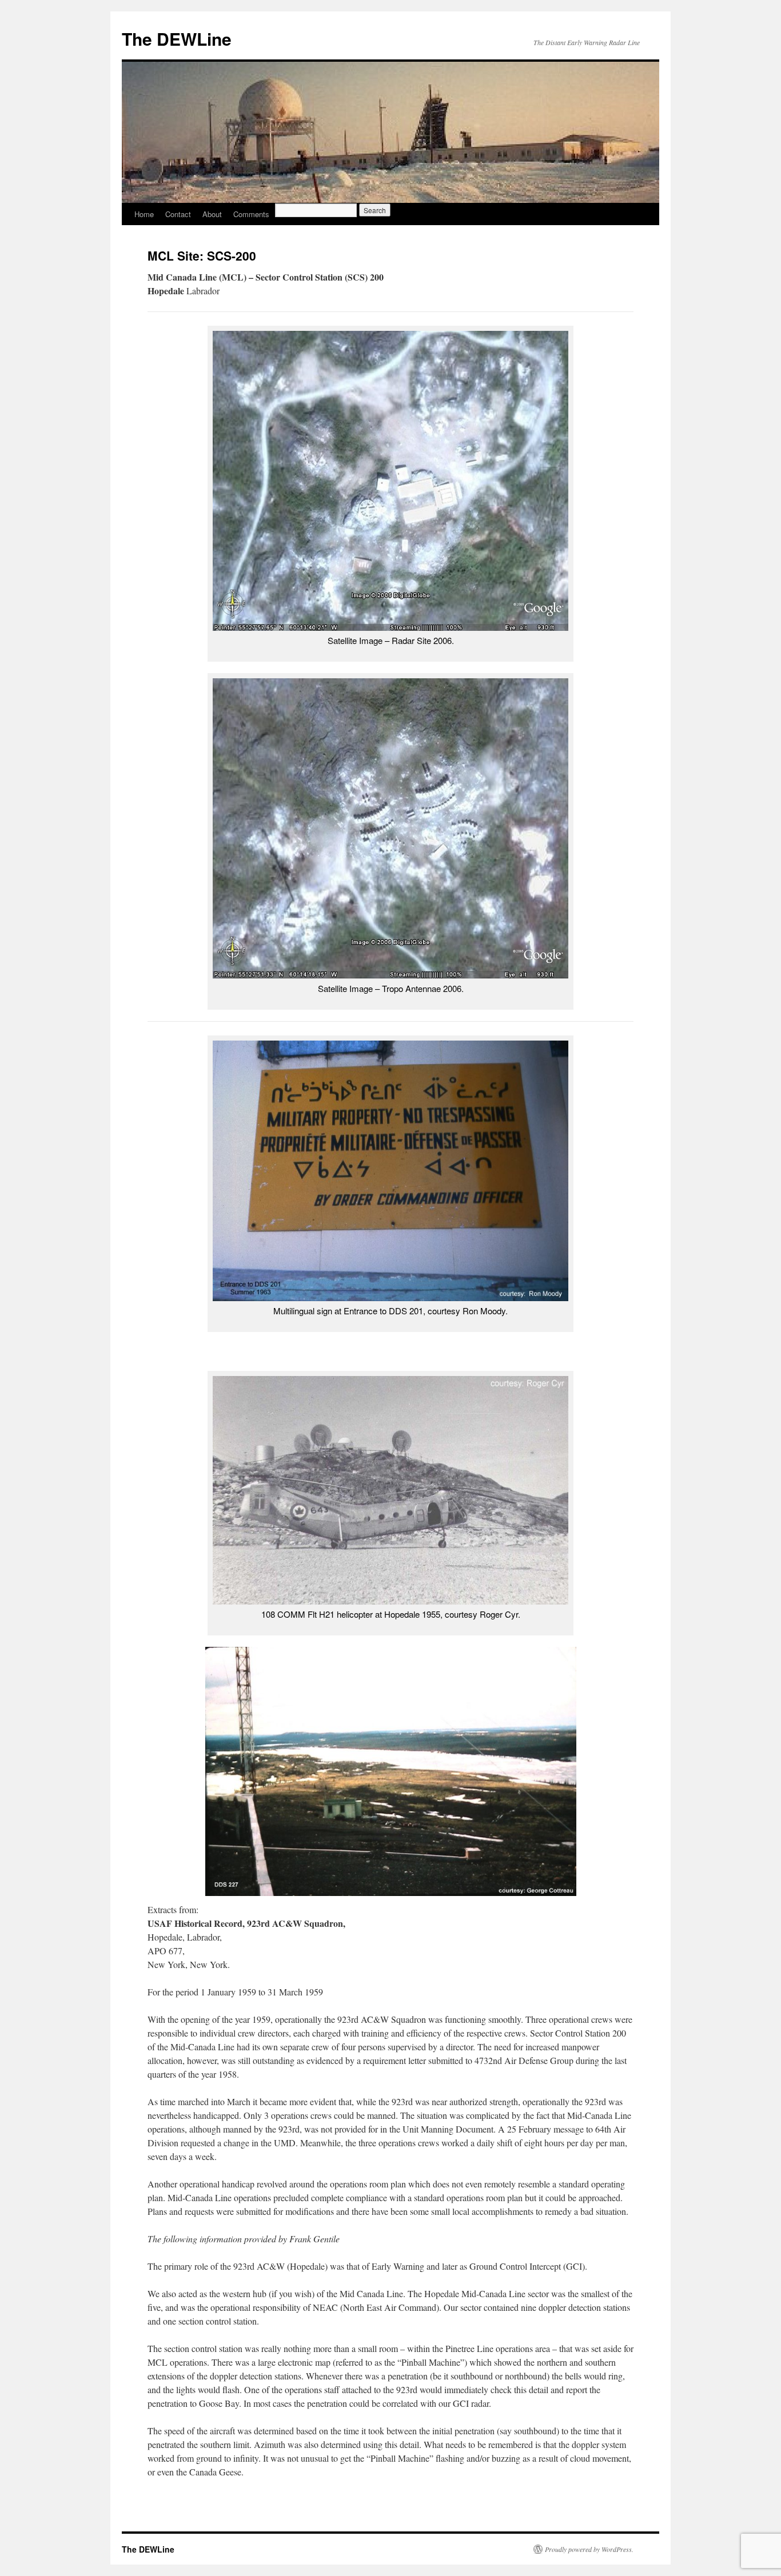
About (212, 214)
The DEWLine (177, 39)
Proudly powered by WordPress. (589, 2549)
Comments (251, 214)
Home (144, 214)
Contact (178, 214)
